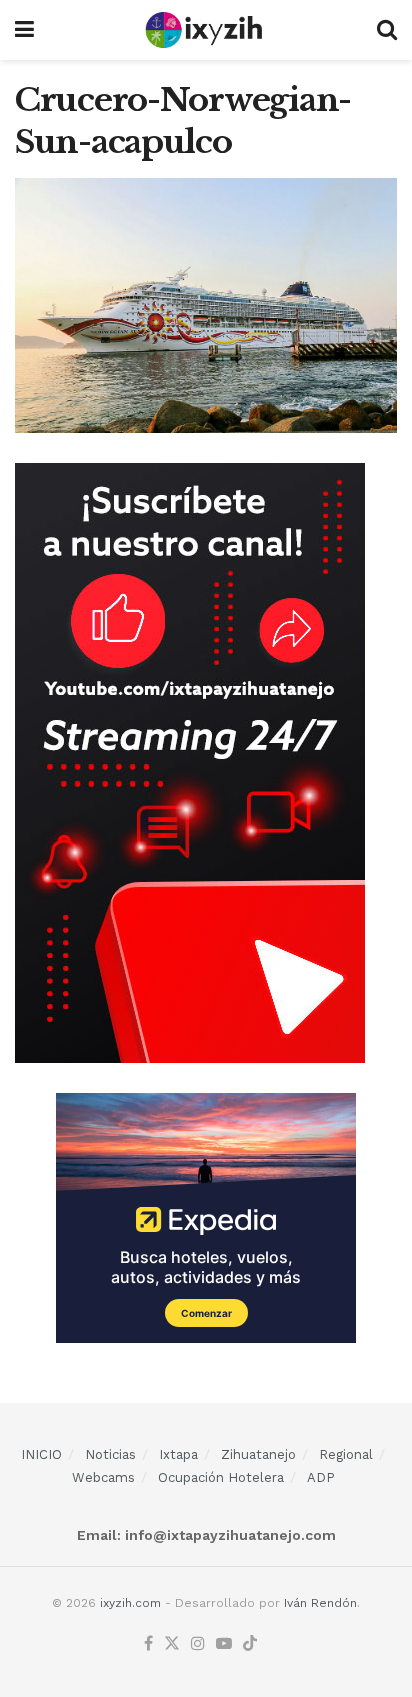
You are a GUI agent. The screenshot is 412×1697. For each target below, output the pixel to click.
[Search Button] (387, 30)
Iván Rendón (320, 1603)
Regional (346, 1454)
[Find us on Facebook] (148, 1644)
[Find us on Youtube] (224, 1644)
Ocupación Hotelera (221, 1477)
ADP (321, 1477)
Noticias (110, 1454)
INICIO (41, 1454)
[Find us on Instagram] (198, 1644)
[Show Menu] (24, 30)
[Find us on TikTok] (250, 1644)
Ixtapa (178, 1454)
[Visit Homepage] (205, 30)
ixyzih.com (130, 1603)
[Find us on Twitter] (172, 1644)
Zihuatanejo (258, 1454)
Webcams (103, 1477)
